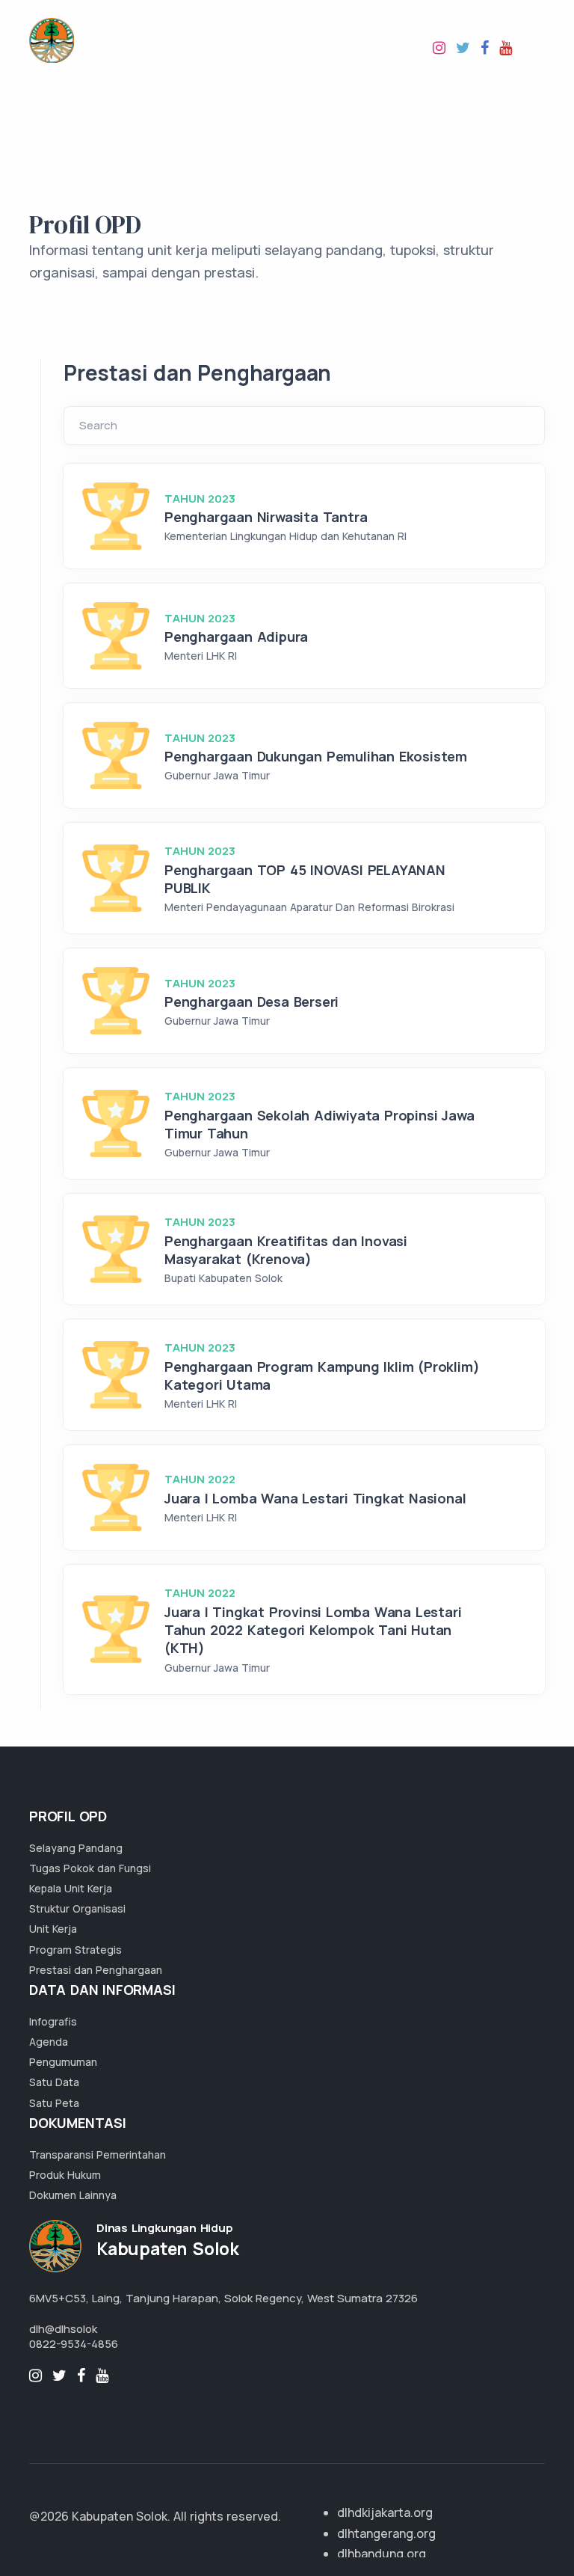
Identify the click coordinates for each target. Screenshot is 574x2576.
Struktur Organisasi (77, 1908)
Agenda (49, 2042)
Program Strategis (75, 1950)
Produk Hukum (65, 2175)
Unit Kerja (53, 1929)
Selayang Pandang (76, 1848)
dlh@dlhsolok (63, 2329)
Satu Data (54, 2082)
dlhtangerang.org (386, 2533)
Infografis (53, 2021)
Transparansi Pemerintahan (98, 2155)
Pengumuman (63, 2062)
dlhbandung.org (382, 2554)
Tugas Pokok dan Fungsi (90, 1868)
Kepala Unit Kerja (71, 1888)
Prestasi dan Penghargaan (96, 1970)
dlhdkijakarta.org (385, 2512)
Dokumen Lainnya (73, 2195)
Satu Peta (54, 2103)
